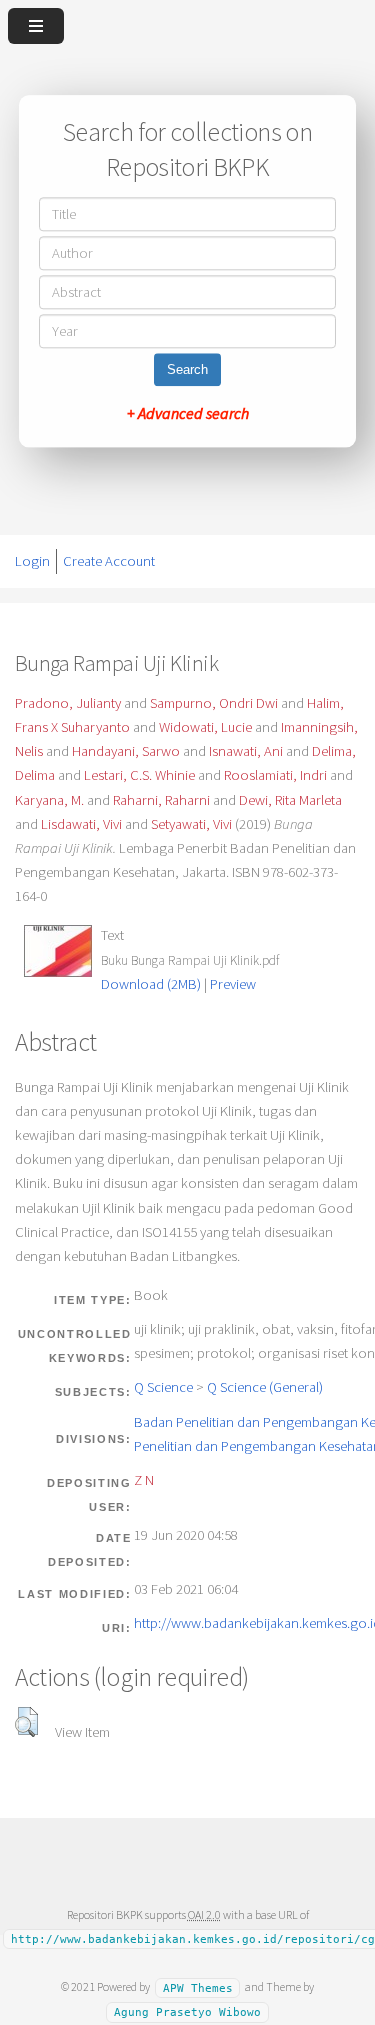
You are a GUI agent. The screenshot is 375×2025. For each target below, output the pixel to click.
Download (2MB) (151, 984)
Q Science (163, 1387)
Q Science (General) (265, 1387)
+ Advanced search (188, 414)
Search (187, 370)
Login (32, 561)
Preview (233, 984)
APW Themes (198, 1987)
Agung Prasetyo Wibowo (187, 2012)
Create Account (109, 561)
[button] (26, 1722)
